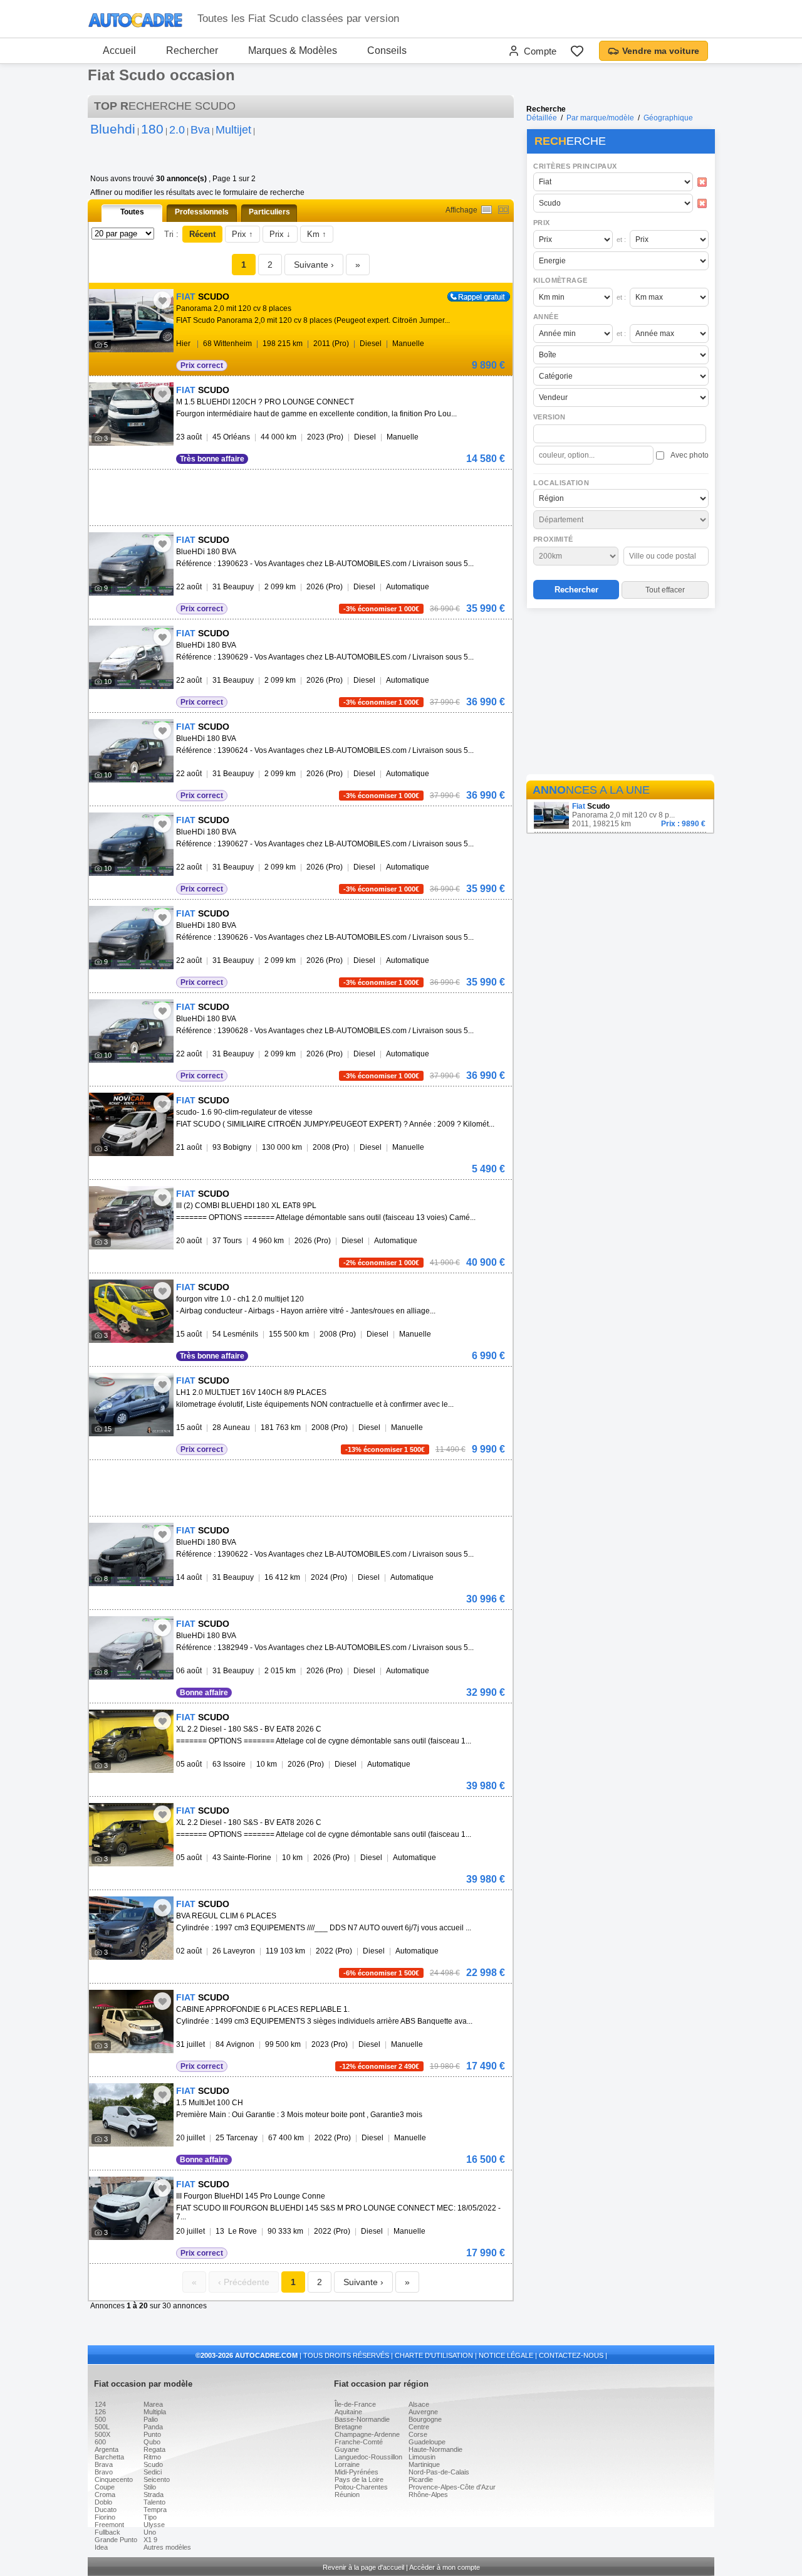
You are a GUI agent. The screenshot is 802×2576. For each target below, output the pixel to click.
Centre (419, 2427)
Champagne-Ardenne (367, 2434)
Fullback (107, 2532)
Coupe (105, 2487)
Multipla (155, 2412)
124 (100, 2404)
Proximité (553, 539)
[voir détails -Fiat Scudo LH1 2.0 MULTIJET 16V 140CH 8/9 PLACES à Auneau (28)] (131, 1405)
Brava (104, 2464)
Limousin (422, 2457)
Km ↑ (317, 234)
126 (100, 2412)
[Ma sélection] (577, 51)
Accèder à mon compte (445, 2567)
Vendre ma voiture (661, 51)
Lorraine (347, 2464)
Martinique (424, 2464)
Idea (101, 2547)
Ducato (106, 2510)
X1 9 (150, 2540)
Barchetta (109, 2457)
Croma (105, 2495)
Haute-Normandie (435, 2449)
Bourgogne (425, 2419)
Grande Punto (116, 2540)
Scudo (153, 2464)
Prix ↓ (280, 234)
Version (549, 417)
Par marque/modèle (600, 118)
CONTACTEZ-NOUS (571, 2355)
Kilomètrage (560, 280)
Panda (153, 2427)
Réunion (347, 2495)
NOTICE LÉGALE (506, 2355)
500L (102, 2427)
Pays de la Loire (359, 2479)
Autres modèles (167, 2547)
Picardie (421, 2479)
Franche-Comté (359, 2442)
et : (621, 239)
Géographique (668, 118)
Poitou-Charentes (361, 2487)
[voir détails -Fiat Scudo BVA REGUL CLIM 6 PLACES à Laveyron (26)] (131, 1928)
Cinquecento (114, 2479)
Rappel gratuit (471, 296)
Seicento (157, 2479)
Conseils (387, 50)
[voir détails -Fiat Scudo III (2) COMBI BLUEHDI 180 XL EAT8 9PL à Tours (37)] (131, 1218)
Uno (150, 2532)
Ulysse (154, 2525)
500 (100, 2419)
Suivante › (314, 265)
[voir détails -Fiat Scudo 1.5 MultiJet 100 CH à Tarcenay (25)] (131, 2115)
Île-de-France (355, 2404)
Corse (418, 2434)
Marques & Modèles (293, 50)
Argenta (107, 2449)
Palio (151, 2419)
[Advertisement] (620, 693)
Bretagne (348, 2427)
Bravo (104, 2472)
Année (546, 317)
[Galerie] (503, 210)
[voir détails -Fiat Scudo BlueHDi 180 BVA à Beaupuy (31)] (131, 564)
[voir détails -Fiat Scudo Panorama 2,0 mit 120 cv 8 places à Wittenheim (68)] (131, 321)
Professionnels (202, 212)
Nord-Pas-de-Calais (439, 2472)
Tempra (155, 2510)
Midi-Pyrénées (357, 2472)
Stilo (150, 2487)
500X (102, 2434)
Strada (154, 2495)
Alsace (419, 2404)
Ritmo (152, 2457)
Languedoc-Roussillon (368, 2457)
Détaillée (542, 118)
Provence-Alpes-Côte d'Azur (452, 2487)
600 (100, 2442)
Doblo (103, 2502)
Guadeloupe (427, 2442)
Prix (542, 223)
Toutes (132, 212)
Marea (153, 2404)
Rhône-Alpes (428, 2495)
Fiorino (105, 2517)
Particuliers (269, 212)
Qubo (152, 2442)
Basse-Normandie (362, 2419)
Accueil (119, 50)
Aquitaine (348, 2412)
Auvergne (423, 2412)
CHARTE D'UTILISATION (434, 2355)
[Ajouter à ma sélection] (162, 300)
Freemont (109, 2525)
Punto (152, 2434)
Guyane (347, 2449)
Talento (154, 2502)
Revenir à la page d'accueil (363, 2567)
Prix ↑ (242, 234)
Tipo (150, 2517)
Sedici (153, 2472)
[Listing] (487, 210)
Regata (154, 2449)
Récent (202, 234)
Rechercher (192, 50)
